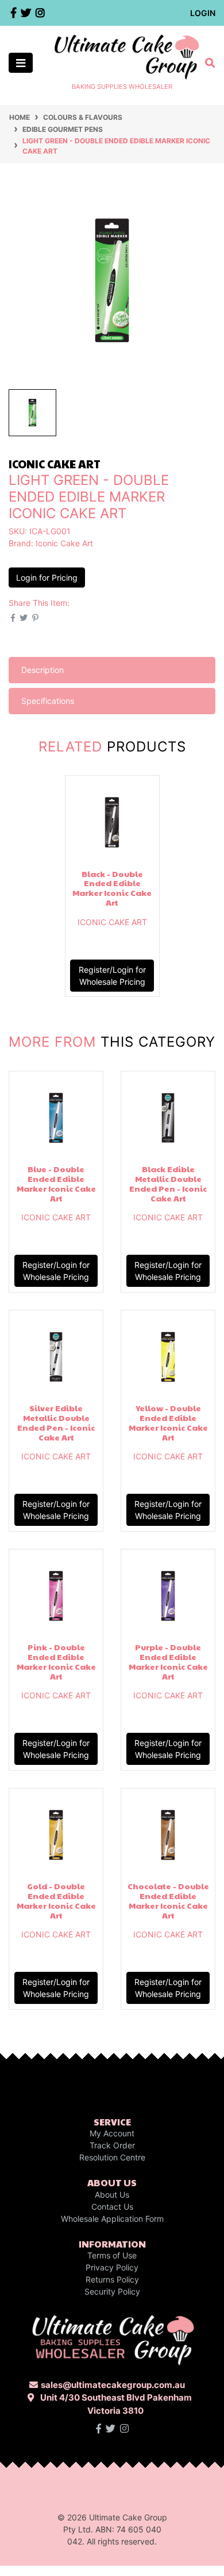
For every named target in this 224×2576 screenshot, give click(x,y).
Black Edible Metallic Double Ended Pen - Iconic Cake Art (168, 1183)
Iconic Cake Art (64, 543)
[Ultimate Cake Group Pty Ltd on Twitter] (111, 2429)
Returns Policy (112, 2279)
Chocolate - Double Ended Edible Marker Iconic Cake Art (168, 1900)
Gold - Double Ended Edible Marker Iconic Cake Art (56, 1900)
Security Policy (112, 2291)
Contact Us (112, 2207)
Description (43, 670)
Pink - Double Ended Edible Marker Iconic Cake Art (56, 1661)
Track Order (112, 2145)
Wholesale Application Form (112, 2219)
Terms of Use (112, 2255)
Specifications (48, 701)
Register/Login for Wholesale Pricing (112, 976)
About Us (112, 2195)
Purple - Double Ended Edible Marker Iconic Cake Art (168, 1661)
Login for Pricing (47, 578)
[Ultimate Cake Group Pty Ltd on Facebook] (99, 2429)
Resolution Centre (112, 2157)
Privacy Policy (112, 2267)
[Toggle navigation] (21, 63)
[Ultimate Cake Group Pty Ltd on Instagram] (124, 2429)
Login (203, 13)
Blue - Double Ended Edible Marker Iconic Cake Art (56, 1183)
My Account (112, 2133)
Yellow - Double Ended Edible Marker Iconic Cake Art (168, 1422)
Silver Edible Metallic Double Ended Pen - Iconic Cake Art (56, 1422)
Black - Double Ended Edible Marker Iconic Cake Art (112, 888)
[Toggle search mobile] (206, 63)
